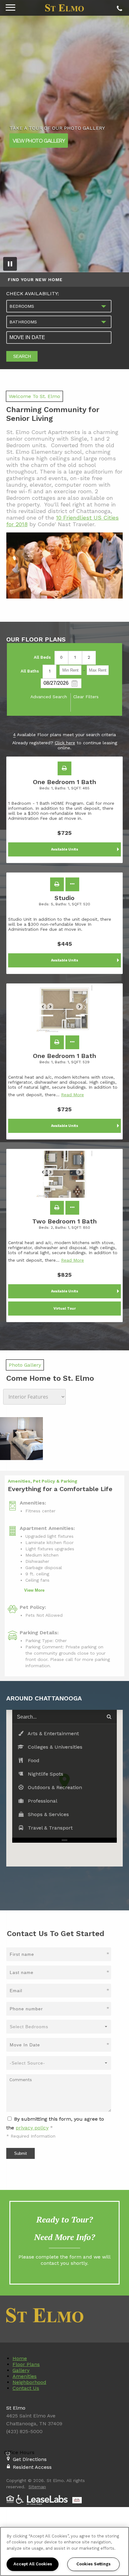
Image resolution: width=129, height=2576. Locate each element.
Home (20, 2358)
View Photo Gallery (39, 140)
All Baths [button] (30, 671)
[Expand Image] (21, 1439)
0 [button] (61, 657)
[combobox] (59, 306)
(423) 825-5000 (119, 7)
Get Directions (30, 2459)
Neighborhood (29, 2382)
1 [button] (75, 657)
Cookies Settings (93, 2564)
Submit (21, 2153)
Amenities (25, 2376)
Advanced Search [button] (49, 697)
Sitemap (37, 2487)
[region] (64, 2551)
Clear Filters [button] (86, 697)
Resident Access (32, 2467)
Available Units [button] (65, 849)
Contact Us (26, 2388)
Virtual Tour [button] (65, 1309)
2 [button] (89, 657)
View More (34, 1590)
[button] (64, 768)
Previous (46, 1009)
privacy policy (32, 2128)
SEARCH (22, 356)
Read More (72, 1095)
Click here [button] (65, 743)
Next (83, 1009)
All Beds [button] (42, 657)
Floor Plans (26, 2364)
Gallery (21, 2370)
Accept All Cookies (33, 2564)
